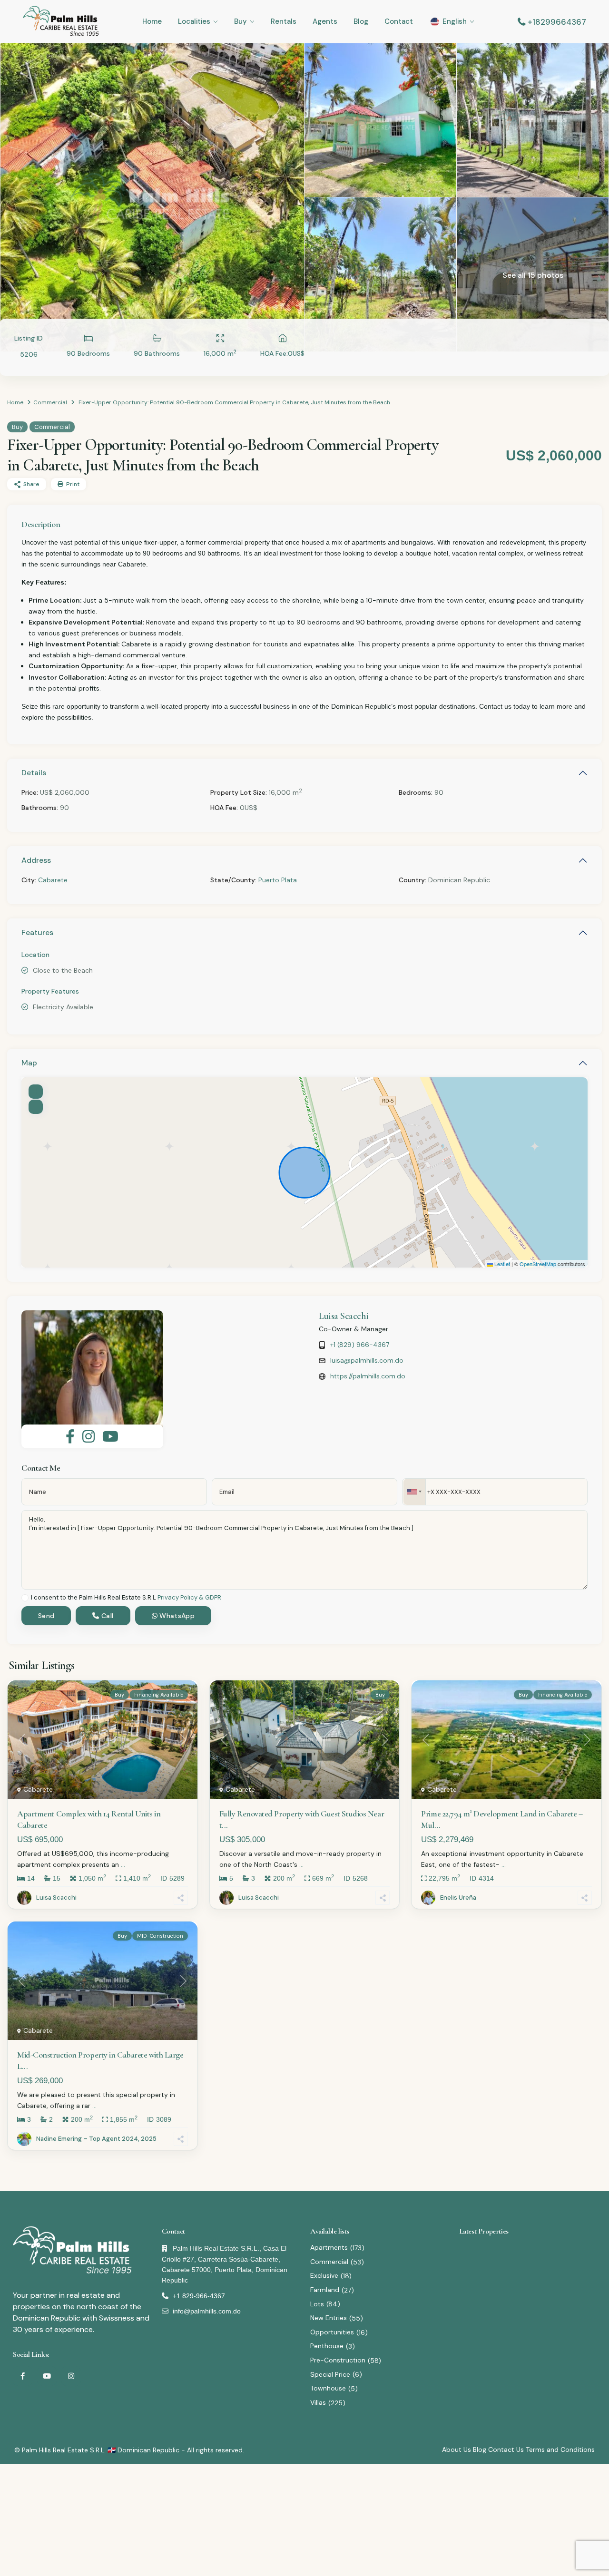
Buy (241, 21)
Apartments (329, 2247)
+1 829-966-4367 (199, 2296)
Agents (325, 21)
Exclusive (324, 2275)
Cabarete (53, 880)
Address (36, 860)
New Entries (329, 2318)
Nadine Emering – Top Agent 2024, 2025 (96, 2139)
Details (34, 773)
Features (37, 932)
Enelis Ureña (458, 1898)
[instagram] (71, 2376)
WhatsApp (176, 1616)
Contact (399, 21)
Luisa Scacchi (344, 1316)
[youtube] (47, 2376)
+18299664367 (557, 22)
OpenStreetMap (538, 1264)
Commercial (50, 402)
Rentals (284, 21)
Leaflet (501, 1264)
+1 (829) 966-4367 (360, 1345)
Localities (194, 21)
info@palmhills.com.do (207, 2311)
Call (107, 1616)
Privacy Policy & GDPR (189, 1597)
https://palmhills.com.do (368, 1376)
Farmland (325, 2290)
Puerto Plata (278, 880)
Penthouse (327, 2346)
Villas (318, 2402)
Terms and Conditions (560, 2449)
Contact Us (506, 2449)
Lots (317, 2304)
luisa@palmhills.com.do (367, 1360)
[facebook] (23, 2376)
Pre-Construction (338, 2360)
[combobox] (415, 1492)
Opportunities (332, 2332)
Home (152, 21)
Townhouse (328, 2388)
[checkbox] (25, 1598)
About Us (457, 2449)
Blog (361, 21)
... (123, 1864)
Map (29, 1063)
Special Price (330, 2374)
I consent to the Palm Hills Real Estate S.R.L (126, 1598)
